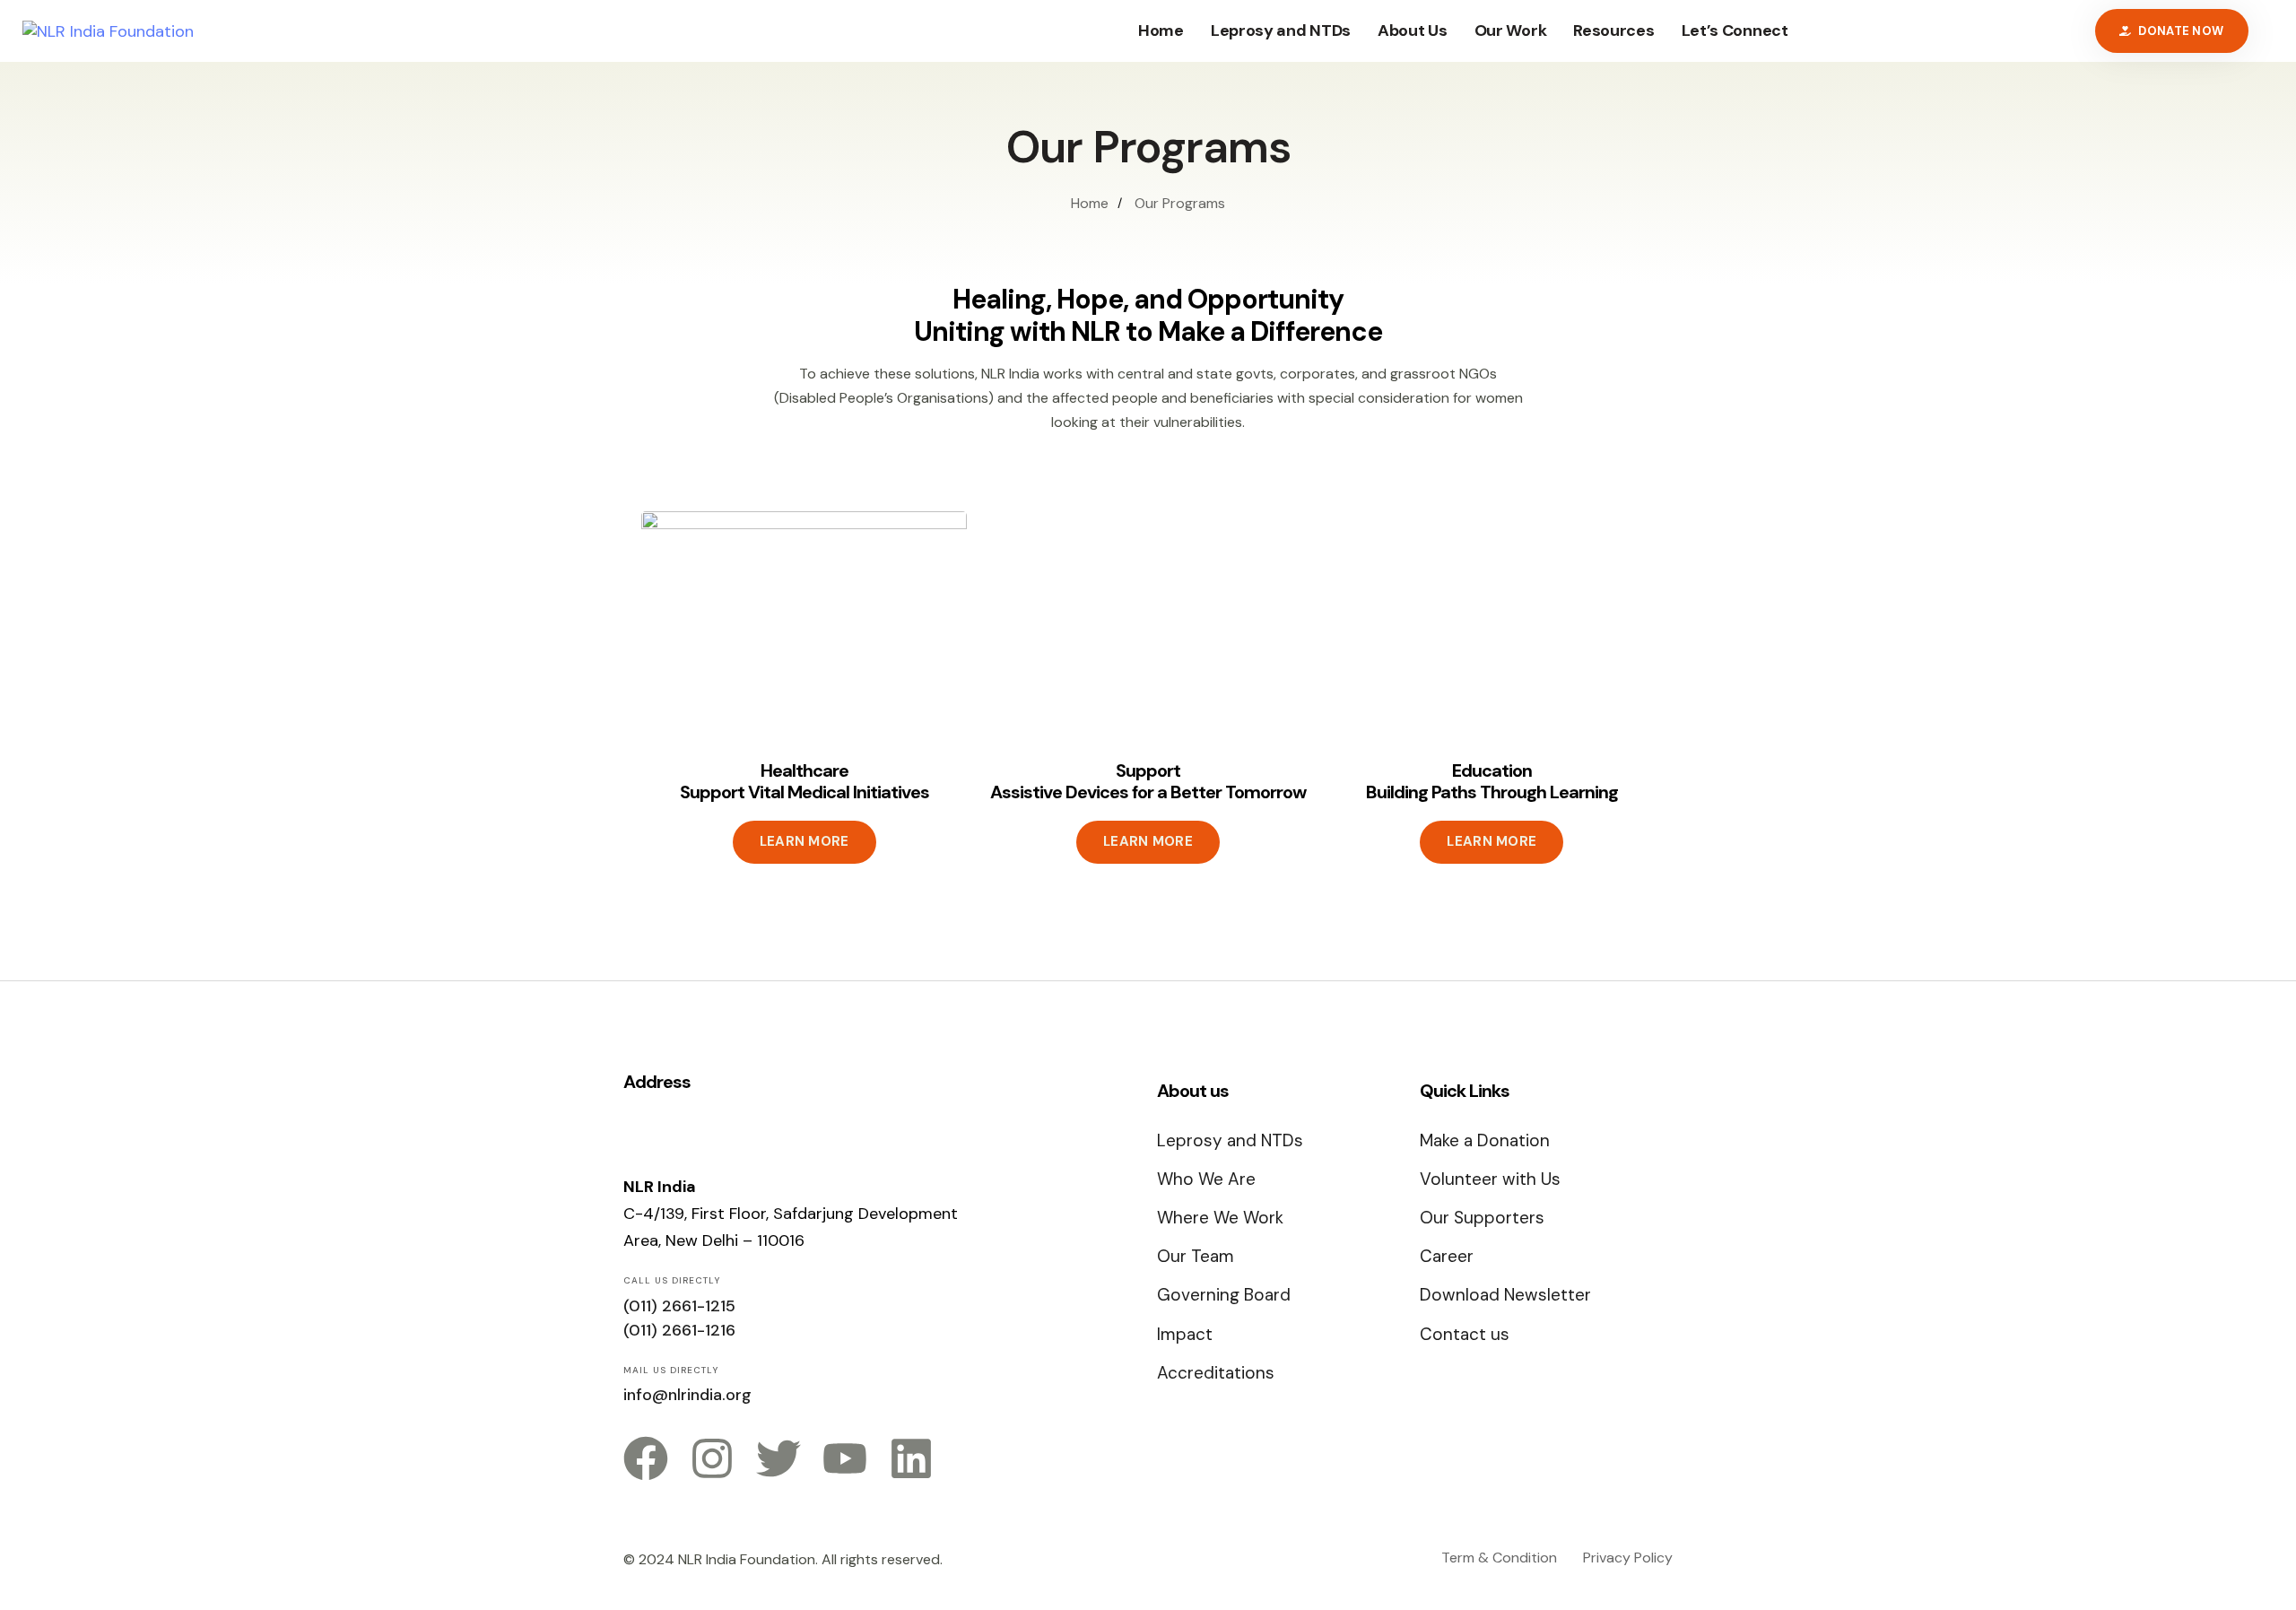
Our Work (1511, 30)
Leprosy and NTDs (1281, 30)
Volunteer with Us (1490, 1179)
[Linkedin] (911, 1458)
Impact (1185, 1334)
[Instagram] (712, 1458)
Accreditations (1216, 1373)
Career (1447, 1256)
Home (1161, 30)
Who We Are (1206, 1179)
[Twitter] (778, 1458)
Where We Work (1220, 1218)
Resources (1613, 30)
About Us (1413, 30)
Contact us (1465, 1334)
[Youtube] (845, 1458)
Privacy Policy (1628, 1558)
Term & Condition (1499, 1558)
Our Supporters (1482, 1218)
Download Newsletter (1505, 1295)
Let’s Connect (1735, 30)
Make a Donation (1485, 1140)
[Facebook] (646, 1458)
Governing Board (1224, 1295)
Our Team (1196, 1256)
